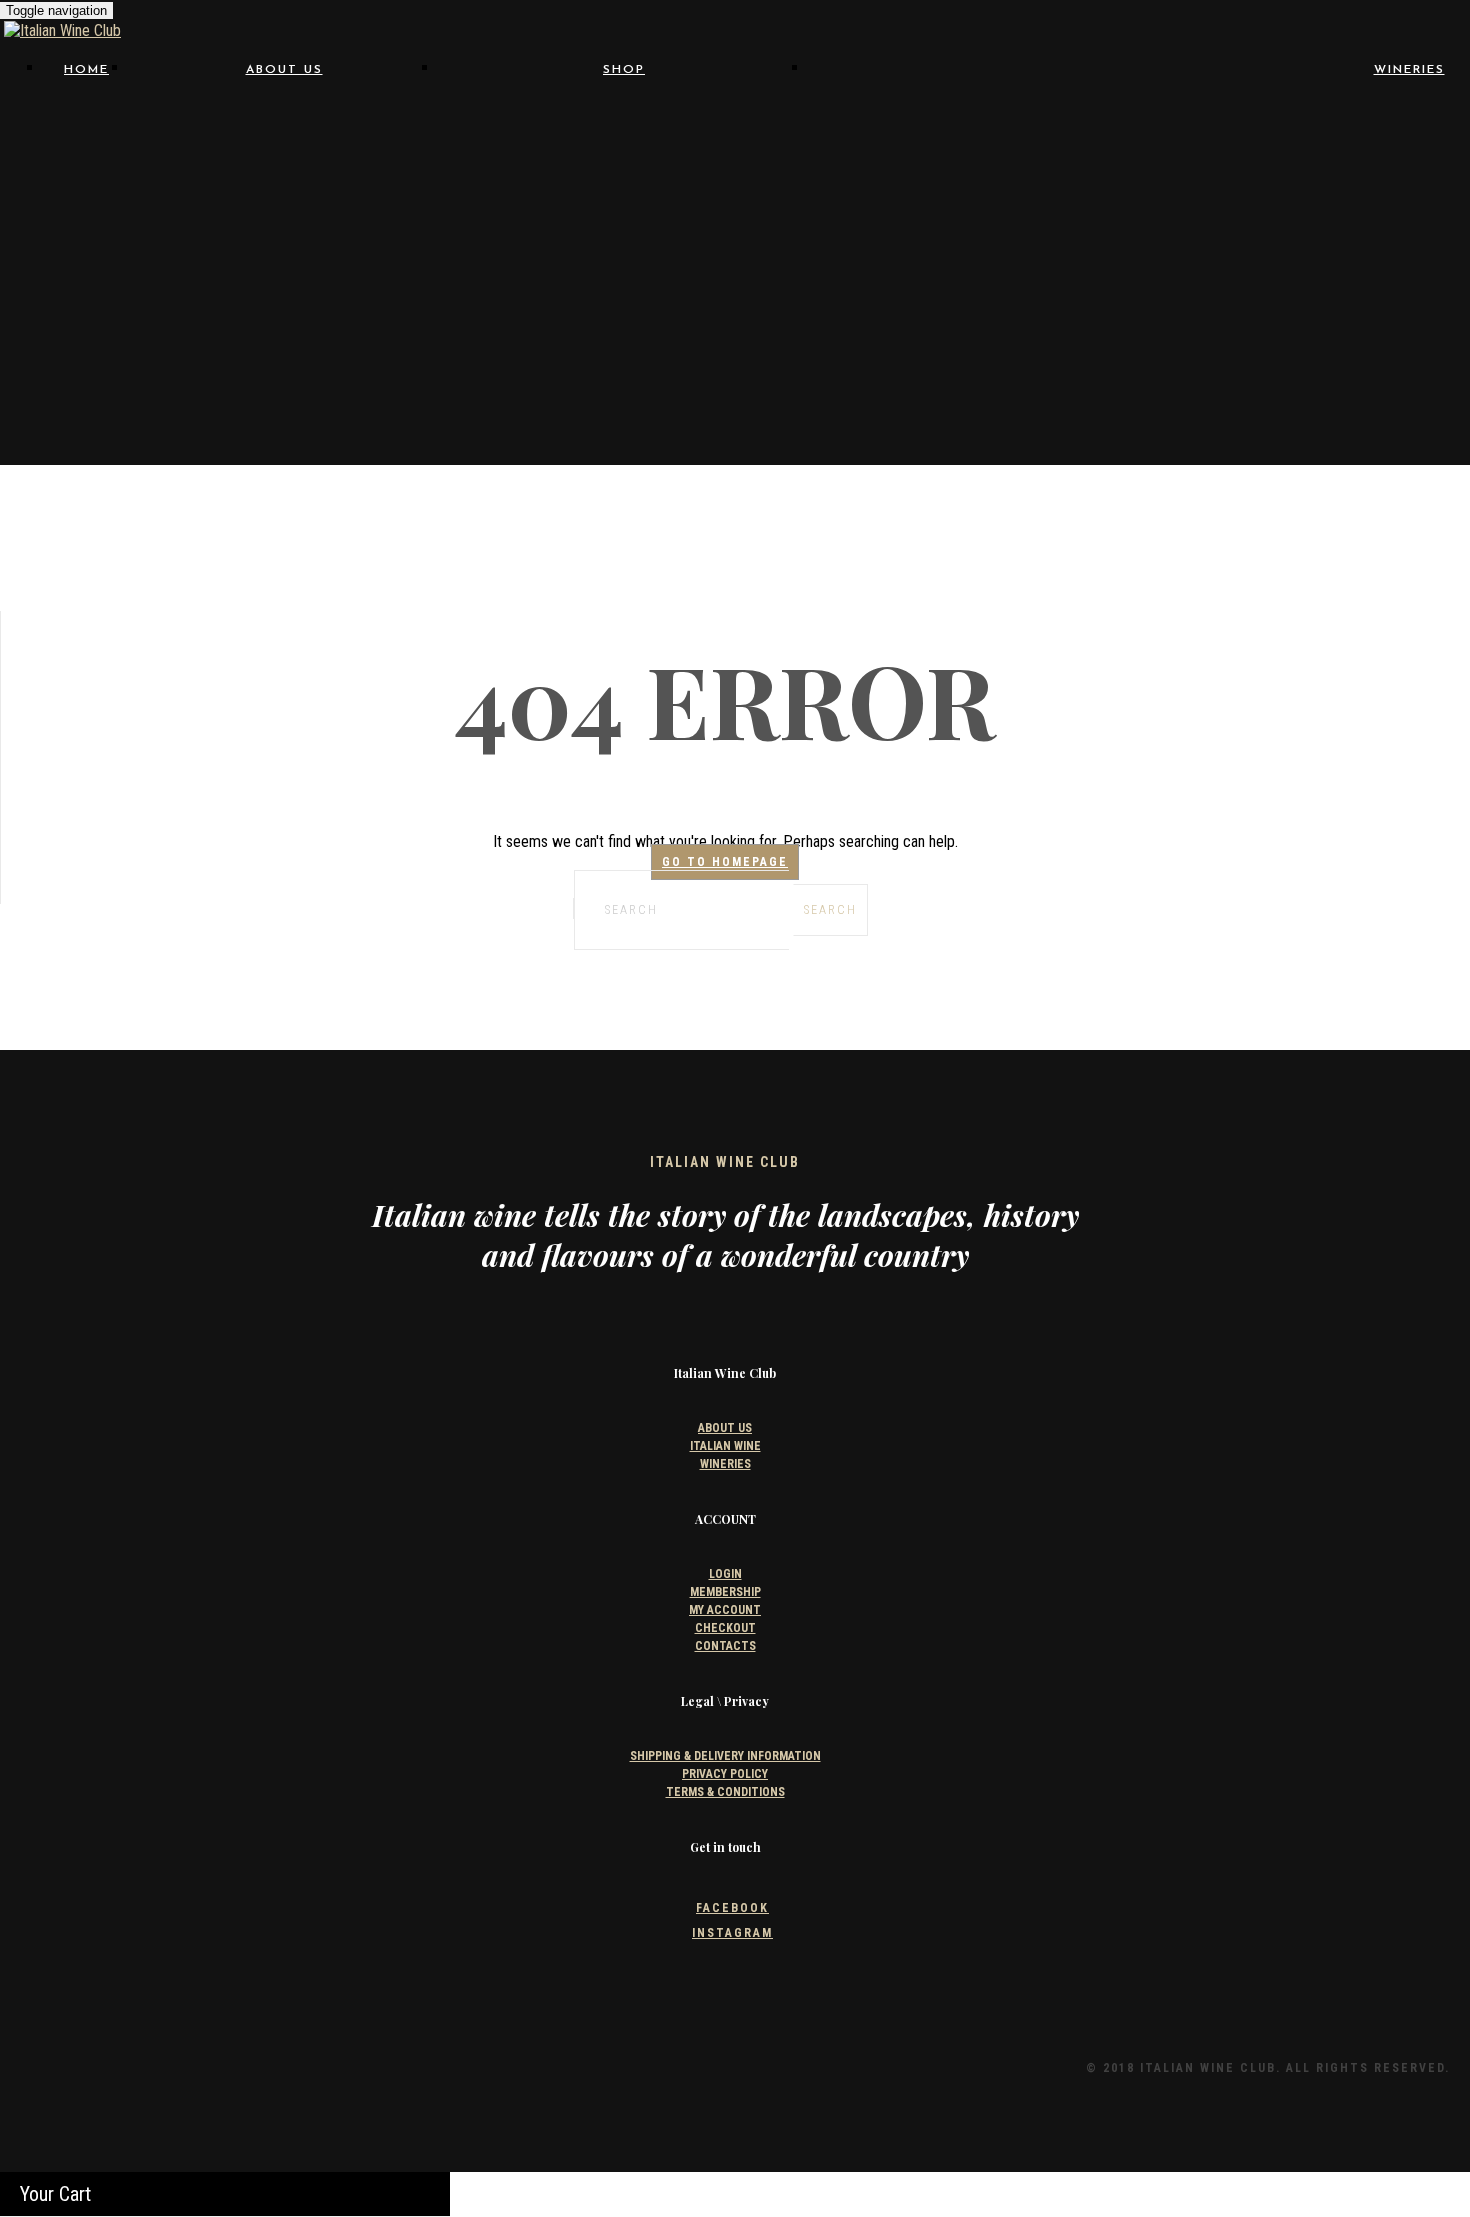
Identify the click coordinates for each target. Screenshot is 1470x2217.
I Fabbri (1246, 238)
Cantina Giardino (1247, 162)
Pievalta (967, 295)
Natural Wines (624, 143)
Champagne (624, 219)
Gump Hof (966, 238)
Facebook (732, 1908)
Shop (624, 70)
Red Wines (624, 162)
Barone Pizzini (1246, 143)
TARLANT (624, 306)
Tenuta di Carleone (967, 333)
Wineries (1409, 70)
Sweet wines (624, 374)
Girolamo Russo (966, 219)
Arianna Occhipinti (1247, 124)
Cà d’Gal (967, 162)
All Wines (624, 124)
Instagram (732, 1933)
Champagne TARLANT (966, 181)
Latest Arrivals (624, 412)
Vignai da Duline (967, 352)
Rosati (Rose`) (624, 200)
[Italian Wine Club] (62, 30)
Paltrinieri (966, 276)
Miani (1247, 257)
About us (284, 70)
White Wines (624, 181)
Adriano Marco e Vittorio (967, 124)
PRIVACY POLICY (725, 1774)
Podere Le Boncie (1246, 295)
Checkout (725, 1628)
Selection (284, 124)
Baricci (967, 143)
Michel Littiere (624, 287)
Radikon (967, 314)
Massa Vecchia (966, 257)
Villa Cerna (1247, 352)
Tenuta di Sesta (1247, 333)
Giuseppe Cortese (1246, 219)
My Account (725, 1610)
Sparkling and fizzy (624, 355)
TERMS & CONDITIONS (725, 1792)
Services (284, 162)
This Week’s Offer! (624, 393)
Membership (725, 1592)
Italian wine (284, 143)
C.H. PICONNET (624, 268)
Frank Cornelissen (967, 200)
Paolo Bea (1246, 276)
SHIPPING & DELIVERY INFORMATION (725, 1756)
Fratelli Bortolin (1247, 200)
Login (725, 1574)
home (86, 70)
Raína (1246, 314)
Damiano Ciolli (1247, 181)
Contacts (284, 181)
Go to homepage (725, 862)
